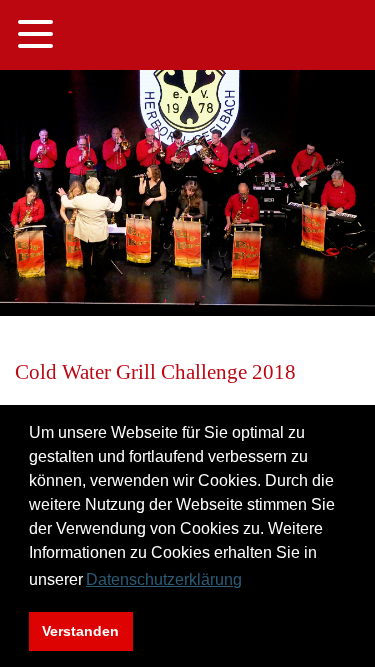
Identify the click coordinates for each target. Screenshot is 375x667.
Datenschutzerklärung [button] (164, 579)
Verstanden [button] (80, 631)
